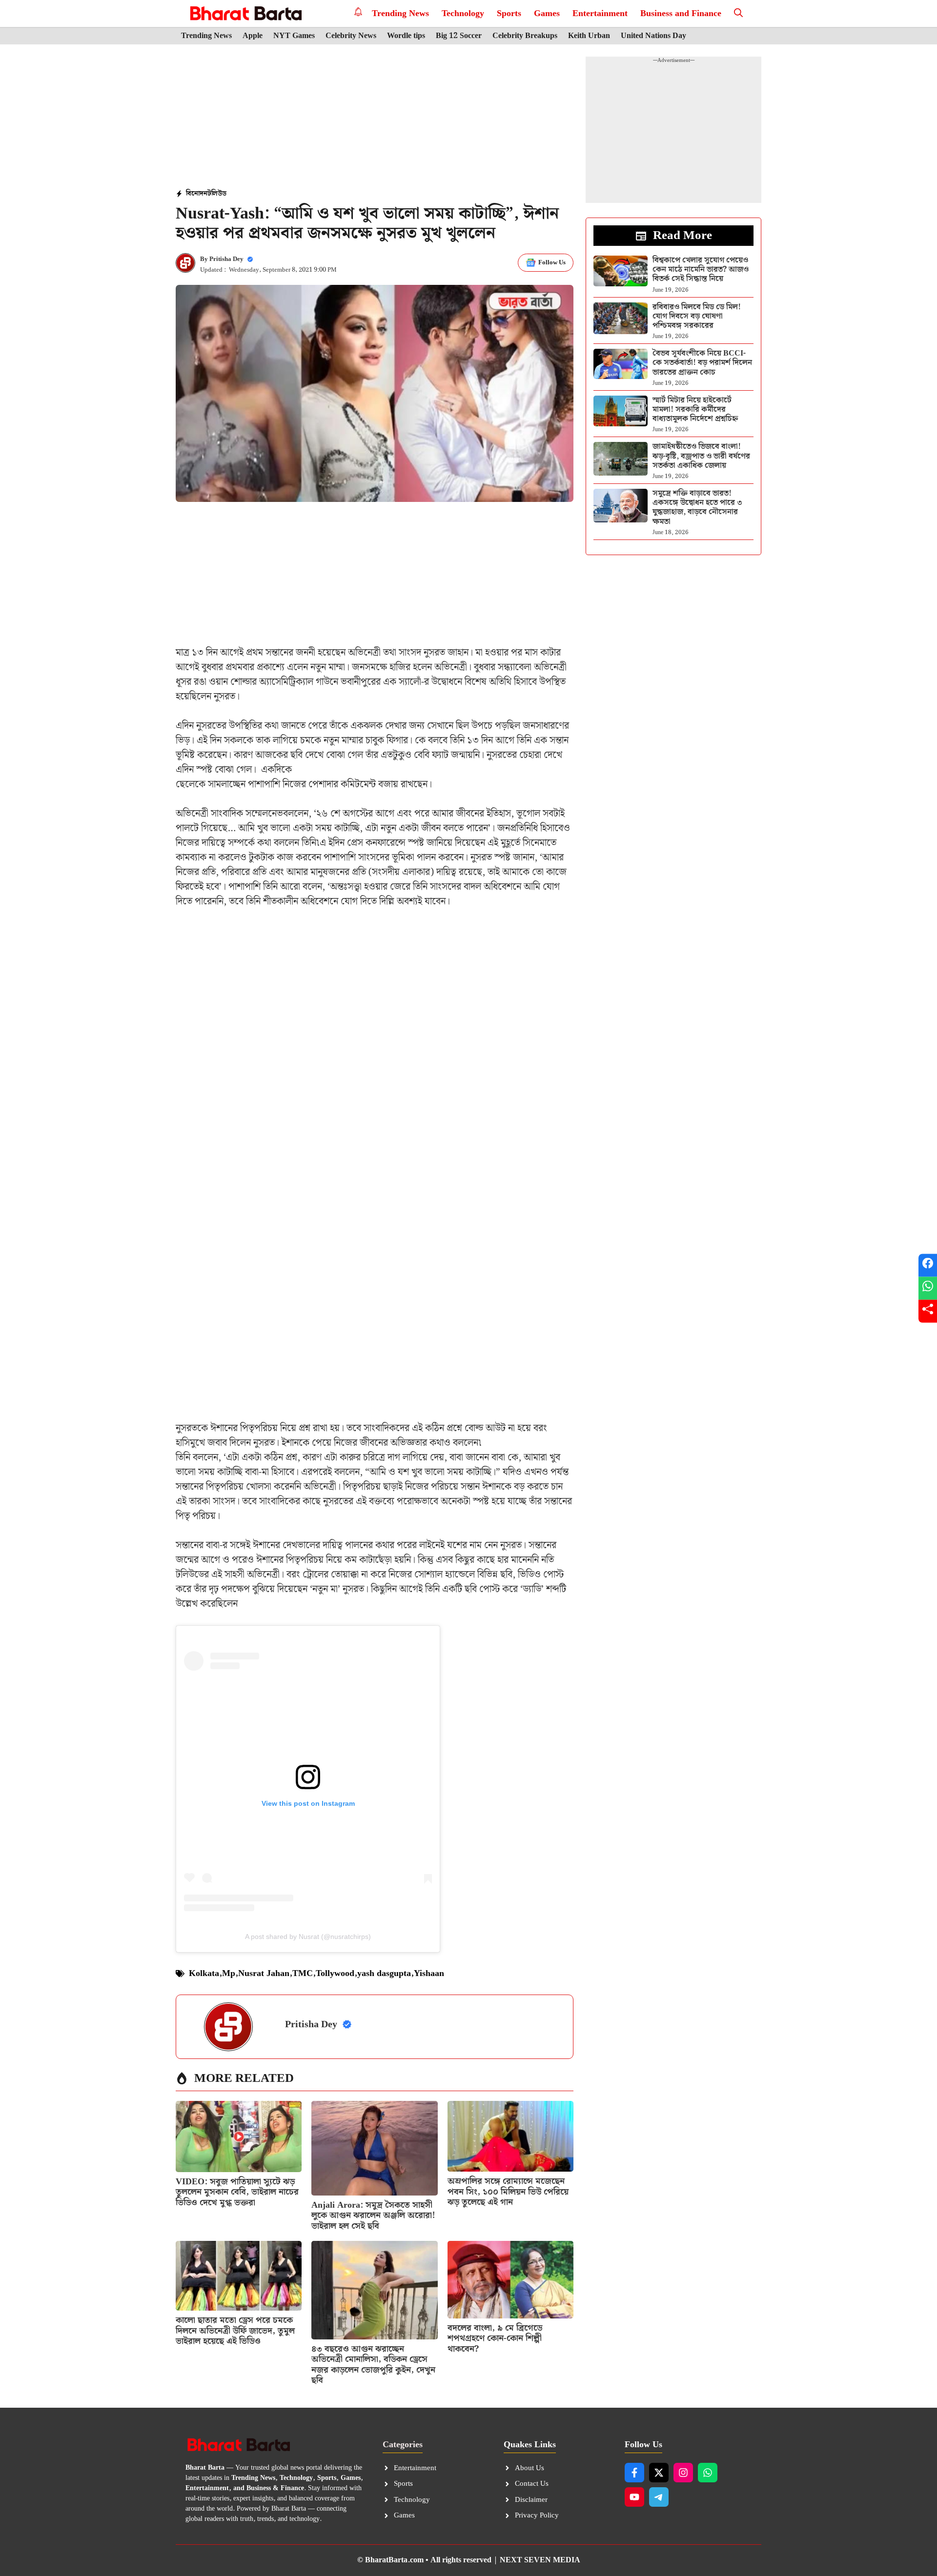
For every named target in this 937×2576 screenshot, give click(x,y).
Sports (509, 13)
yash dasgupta (384, 1973)
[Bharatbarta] (245, 13)
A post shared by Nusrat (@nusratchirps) (308, 1937)
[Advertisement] (375, 118)
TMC (303, 1973)
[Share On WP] (928, 1288)
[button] (738, 13)
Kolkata (204, 1973)
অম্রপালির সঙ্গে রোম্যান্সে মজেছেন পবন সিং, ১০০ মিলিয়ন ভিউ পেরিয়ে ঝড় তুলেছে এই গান (508, 2192)
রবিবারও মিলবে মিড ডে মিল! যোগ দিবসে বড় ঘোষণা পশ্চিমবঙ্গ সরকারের (697, 316)
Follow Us (552, 263)
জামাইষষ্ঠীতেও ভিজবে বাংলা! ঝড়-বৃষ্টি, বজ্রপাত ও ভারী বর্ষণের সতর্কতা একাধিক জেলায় (701, 456)
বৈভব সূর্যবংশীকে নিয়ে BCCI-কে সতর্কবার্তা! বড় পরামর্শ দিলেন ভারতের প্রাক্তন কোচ (702, 363)
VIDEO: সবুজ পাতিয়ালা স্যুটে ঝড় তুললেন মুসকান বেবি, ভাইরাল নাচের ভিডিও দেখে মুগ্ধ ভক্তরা (237, 2192)
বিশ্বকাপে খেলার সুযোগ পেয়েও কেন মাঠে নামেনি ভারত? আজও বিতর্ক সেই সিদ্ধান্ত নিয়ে (701, 270)
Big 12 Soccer (459, 36)
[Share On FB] (928, 1265)
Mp (229, 1973)
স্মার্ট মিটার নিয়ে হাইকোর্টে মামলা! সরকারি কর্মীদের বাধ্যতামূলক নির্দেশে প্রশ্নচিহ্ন (695, 409)
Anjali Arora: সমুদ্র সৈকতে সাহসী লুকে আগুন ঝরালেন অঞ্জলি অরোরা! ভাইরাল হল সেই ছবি (373, 2216)
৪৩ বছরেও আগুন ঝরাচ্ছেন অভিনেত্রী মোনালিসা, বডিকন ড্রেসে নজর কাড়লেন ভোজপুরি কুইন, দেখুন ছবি (373, 2365)
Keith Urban (589, 36)
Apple (253, 36)
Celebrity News (351, 36)
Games (547, 13)
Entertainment (600, 13)
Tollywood (335, 1973)
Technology (463, 13)
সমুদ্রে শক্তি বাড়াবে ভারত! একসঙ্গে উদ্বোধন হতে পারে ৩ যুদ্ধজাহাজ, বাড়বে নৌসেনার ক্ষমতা (697, 508)
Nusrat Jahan (264, 1973)
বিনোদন (197, 194)
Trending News (400, 13)
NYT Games (294, 36)
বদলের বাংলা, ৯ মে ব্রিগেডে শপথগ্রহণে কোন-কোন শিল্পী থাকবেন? (495, 2338)
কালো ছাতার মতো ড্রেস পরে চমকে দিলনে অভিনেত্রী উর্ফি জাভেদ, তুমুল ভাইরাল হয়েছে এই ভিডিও (235, 2331)
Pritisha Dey (226, 259)
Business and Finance (681, 13)
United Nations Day (653, 36)
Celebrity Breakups (525, 36)
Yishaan (429, 1973)
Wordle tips (406, 36)
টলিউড (217, 194)
